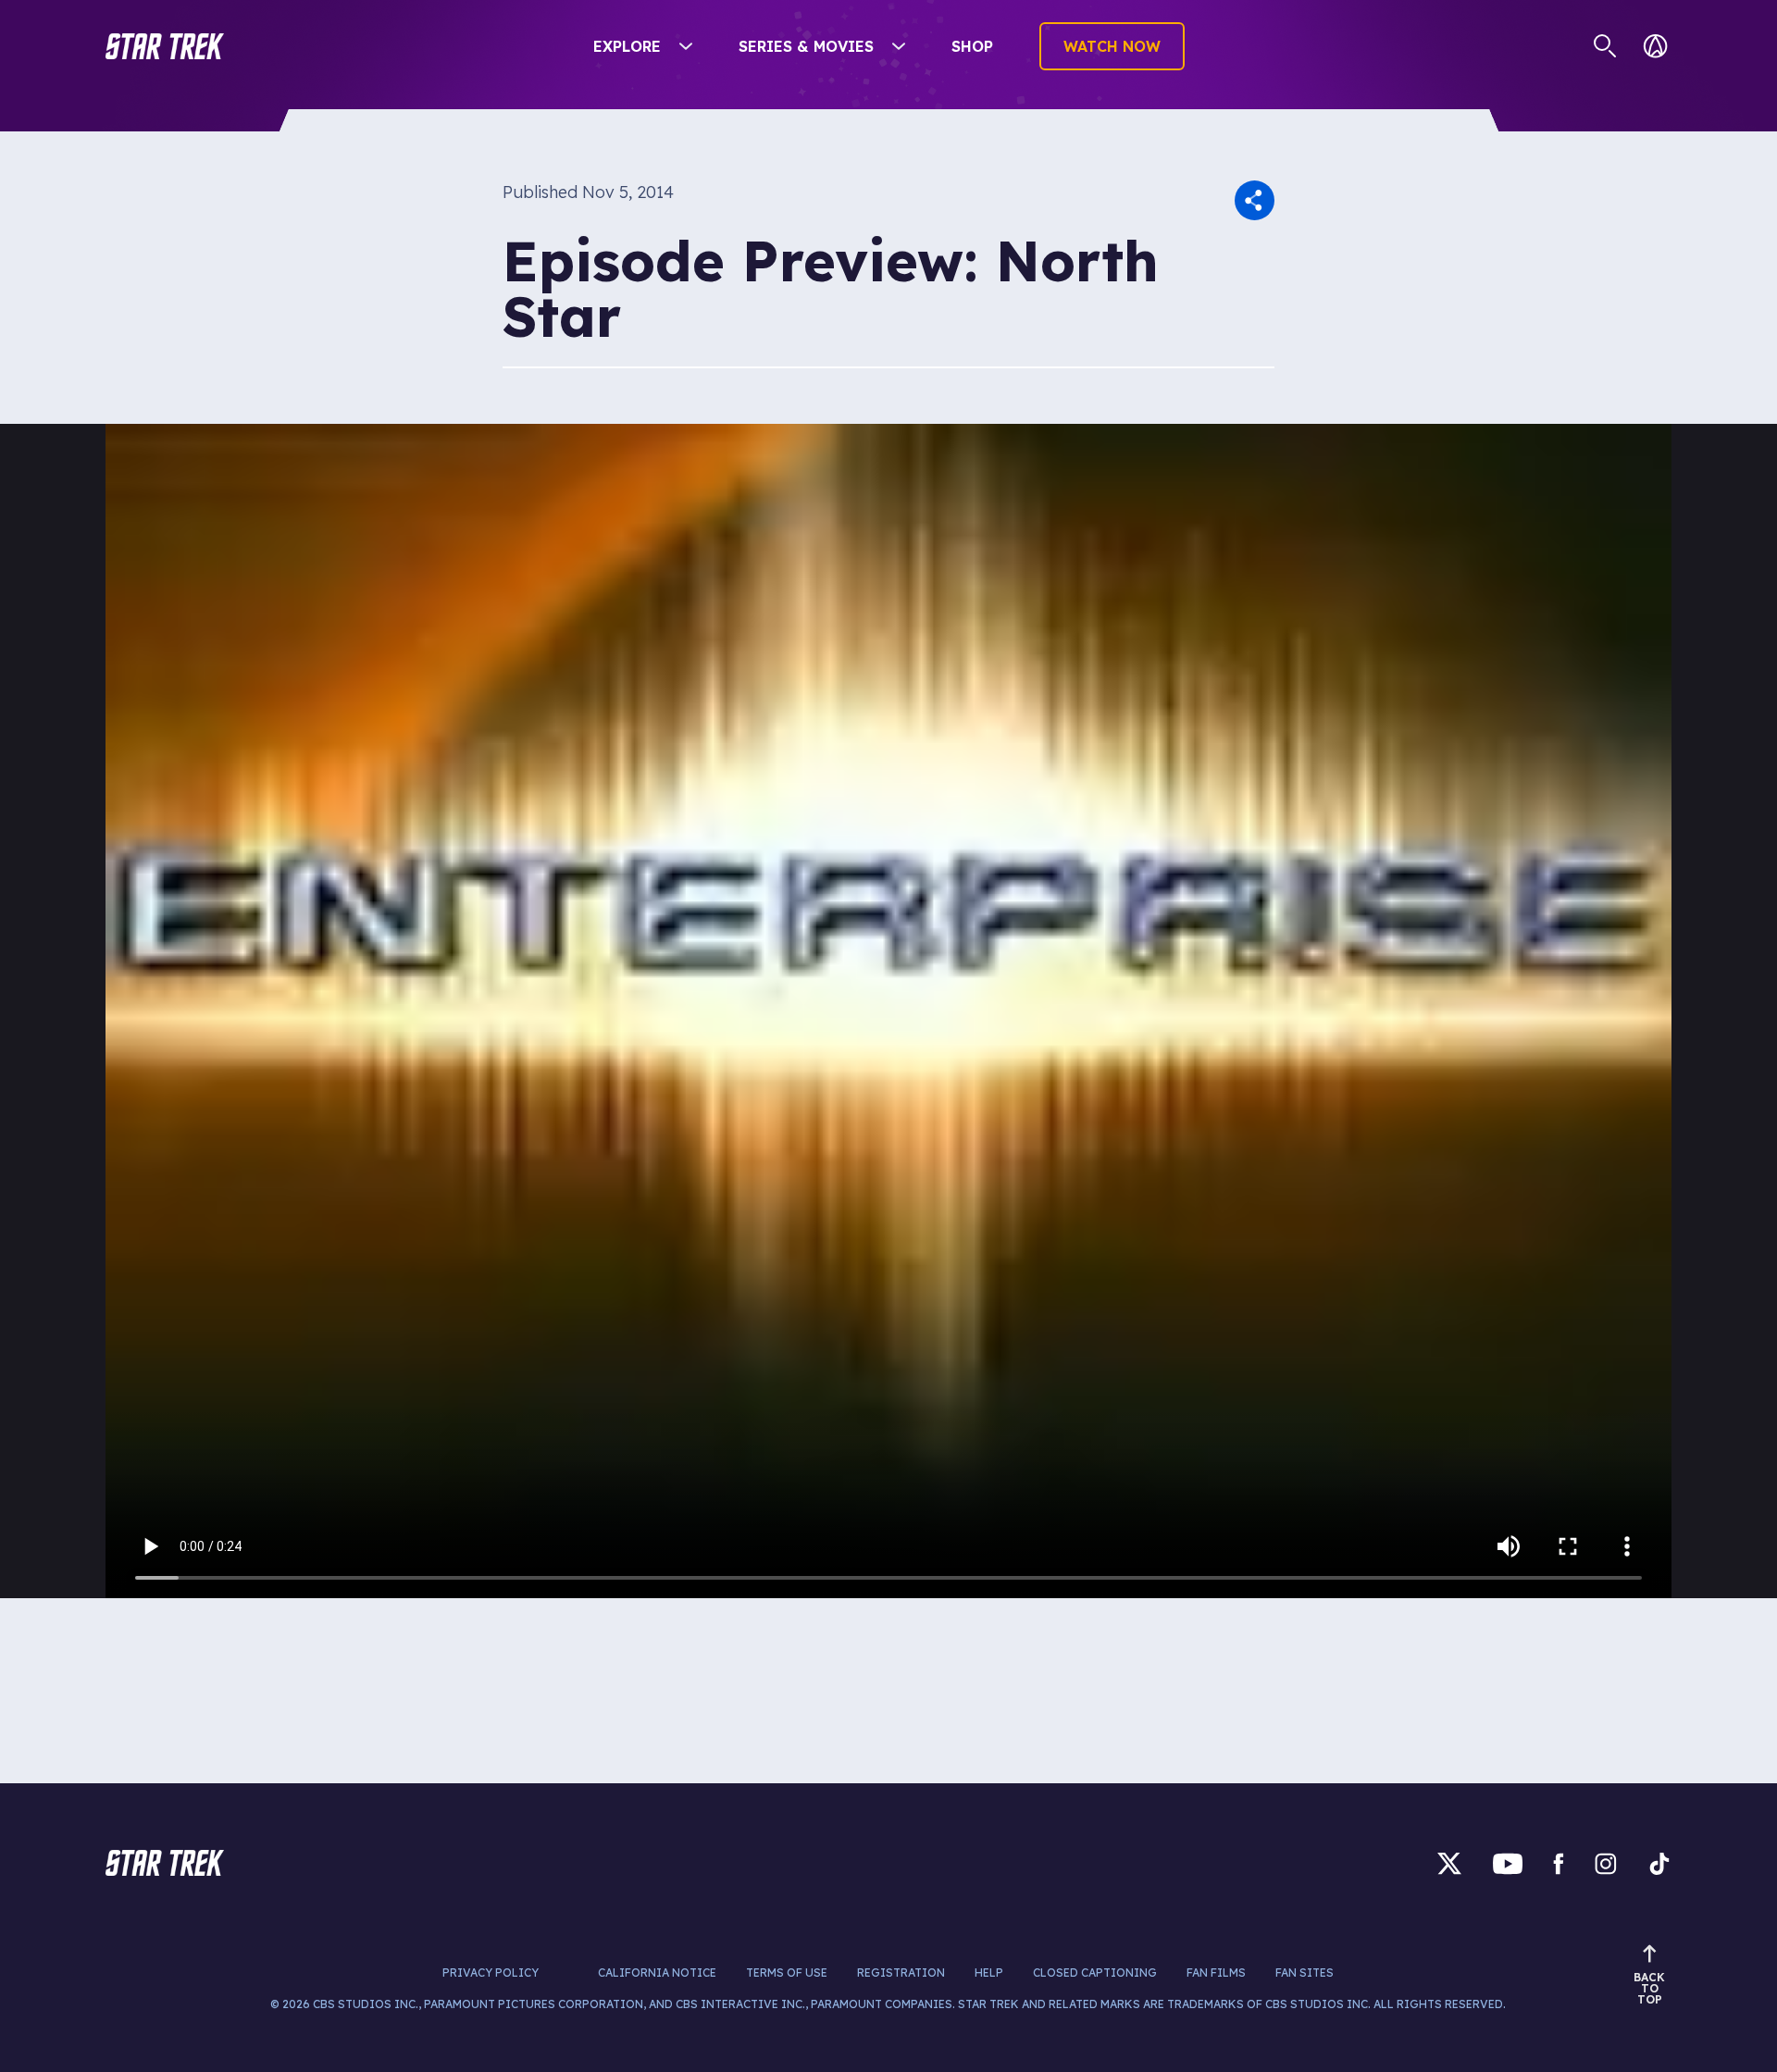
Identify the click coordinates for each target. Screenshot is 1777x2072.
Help (989, 1973)
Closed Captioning (1095, 1973)
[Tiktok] (1659, 1863)
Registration (901, 1973)
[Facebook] (1559, 1863)
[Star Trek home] (165, 1863)
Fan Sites (1305, 1973)
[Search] (1605, 46)
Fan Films (1216, 1973)
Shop (972, 46)
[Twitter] (1449, 1863)
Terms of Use (787, 1973)
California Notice (657, 1973)
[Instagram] (1606, 1863)
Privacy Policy (491, 1973)
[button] (165, 46)
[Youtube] (1508, 1863)
